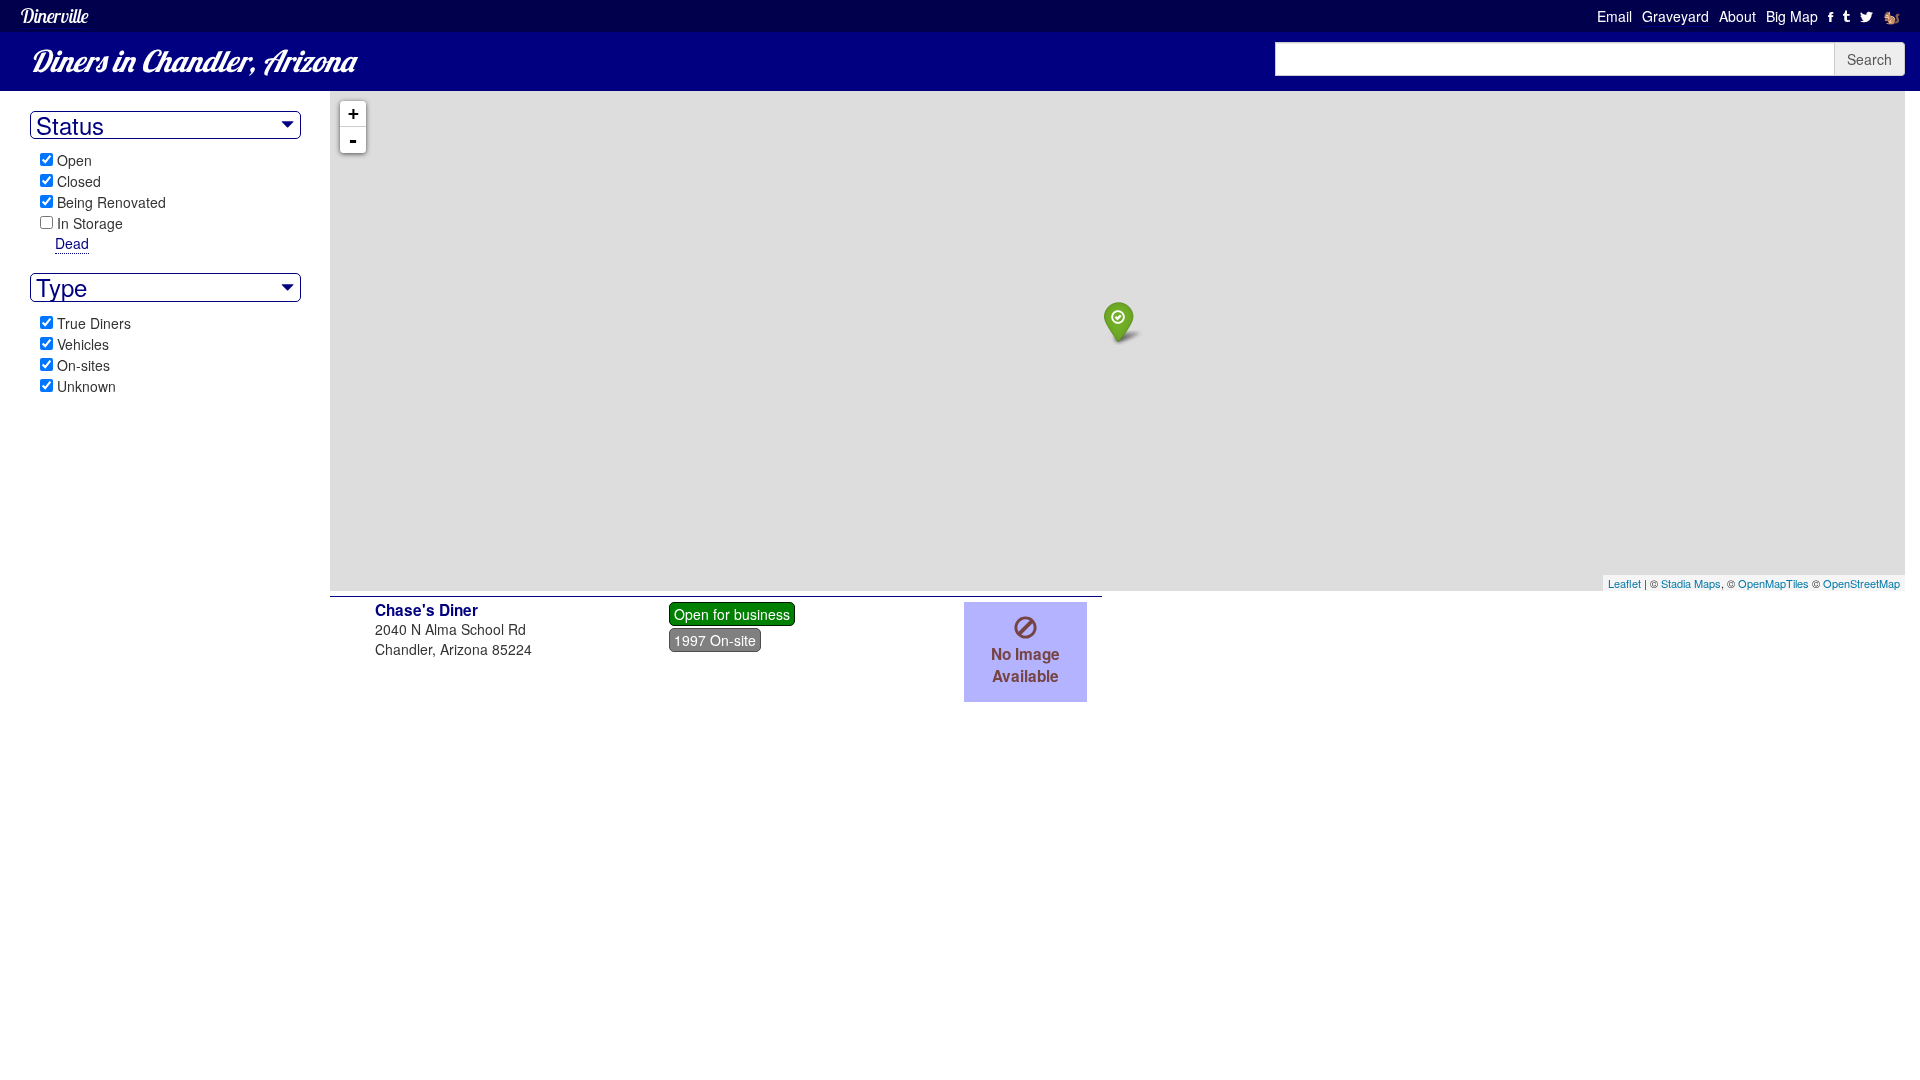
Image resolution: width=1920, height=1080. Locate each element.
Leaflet (1624, 583)
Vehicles (83, 344)
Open (74, 160)
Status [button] (70, 125)
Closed (79, 181)
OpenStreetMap (1861, 583)
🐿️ (1891, 16)
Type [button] (61, 287)
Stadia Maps (1691, 583)
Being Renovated (111, 202)
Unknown (86, 386)
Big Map (1792, 16)
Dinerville (54, 15)
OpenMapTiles (1773, 583)
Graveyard (1675, 16)
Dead (72, 243)
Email (1614, 16)
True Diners (94, 323)
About (1737, 16)
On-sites (83, 365)
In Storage (90, 223)
